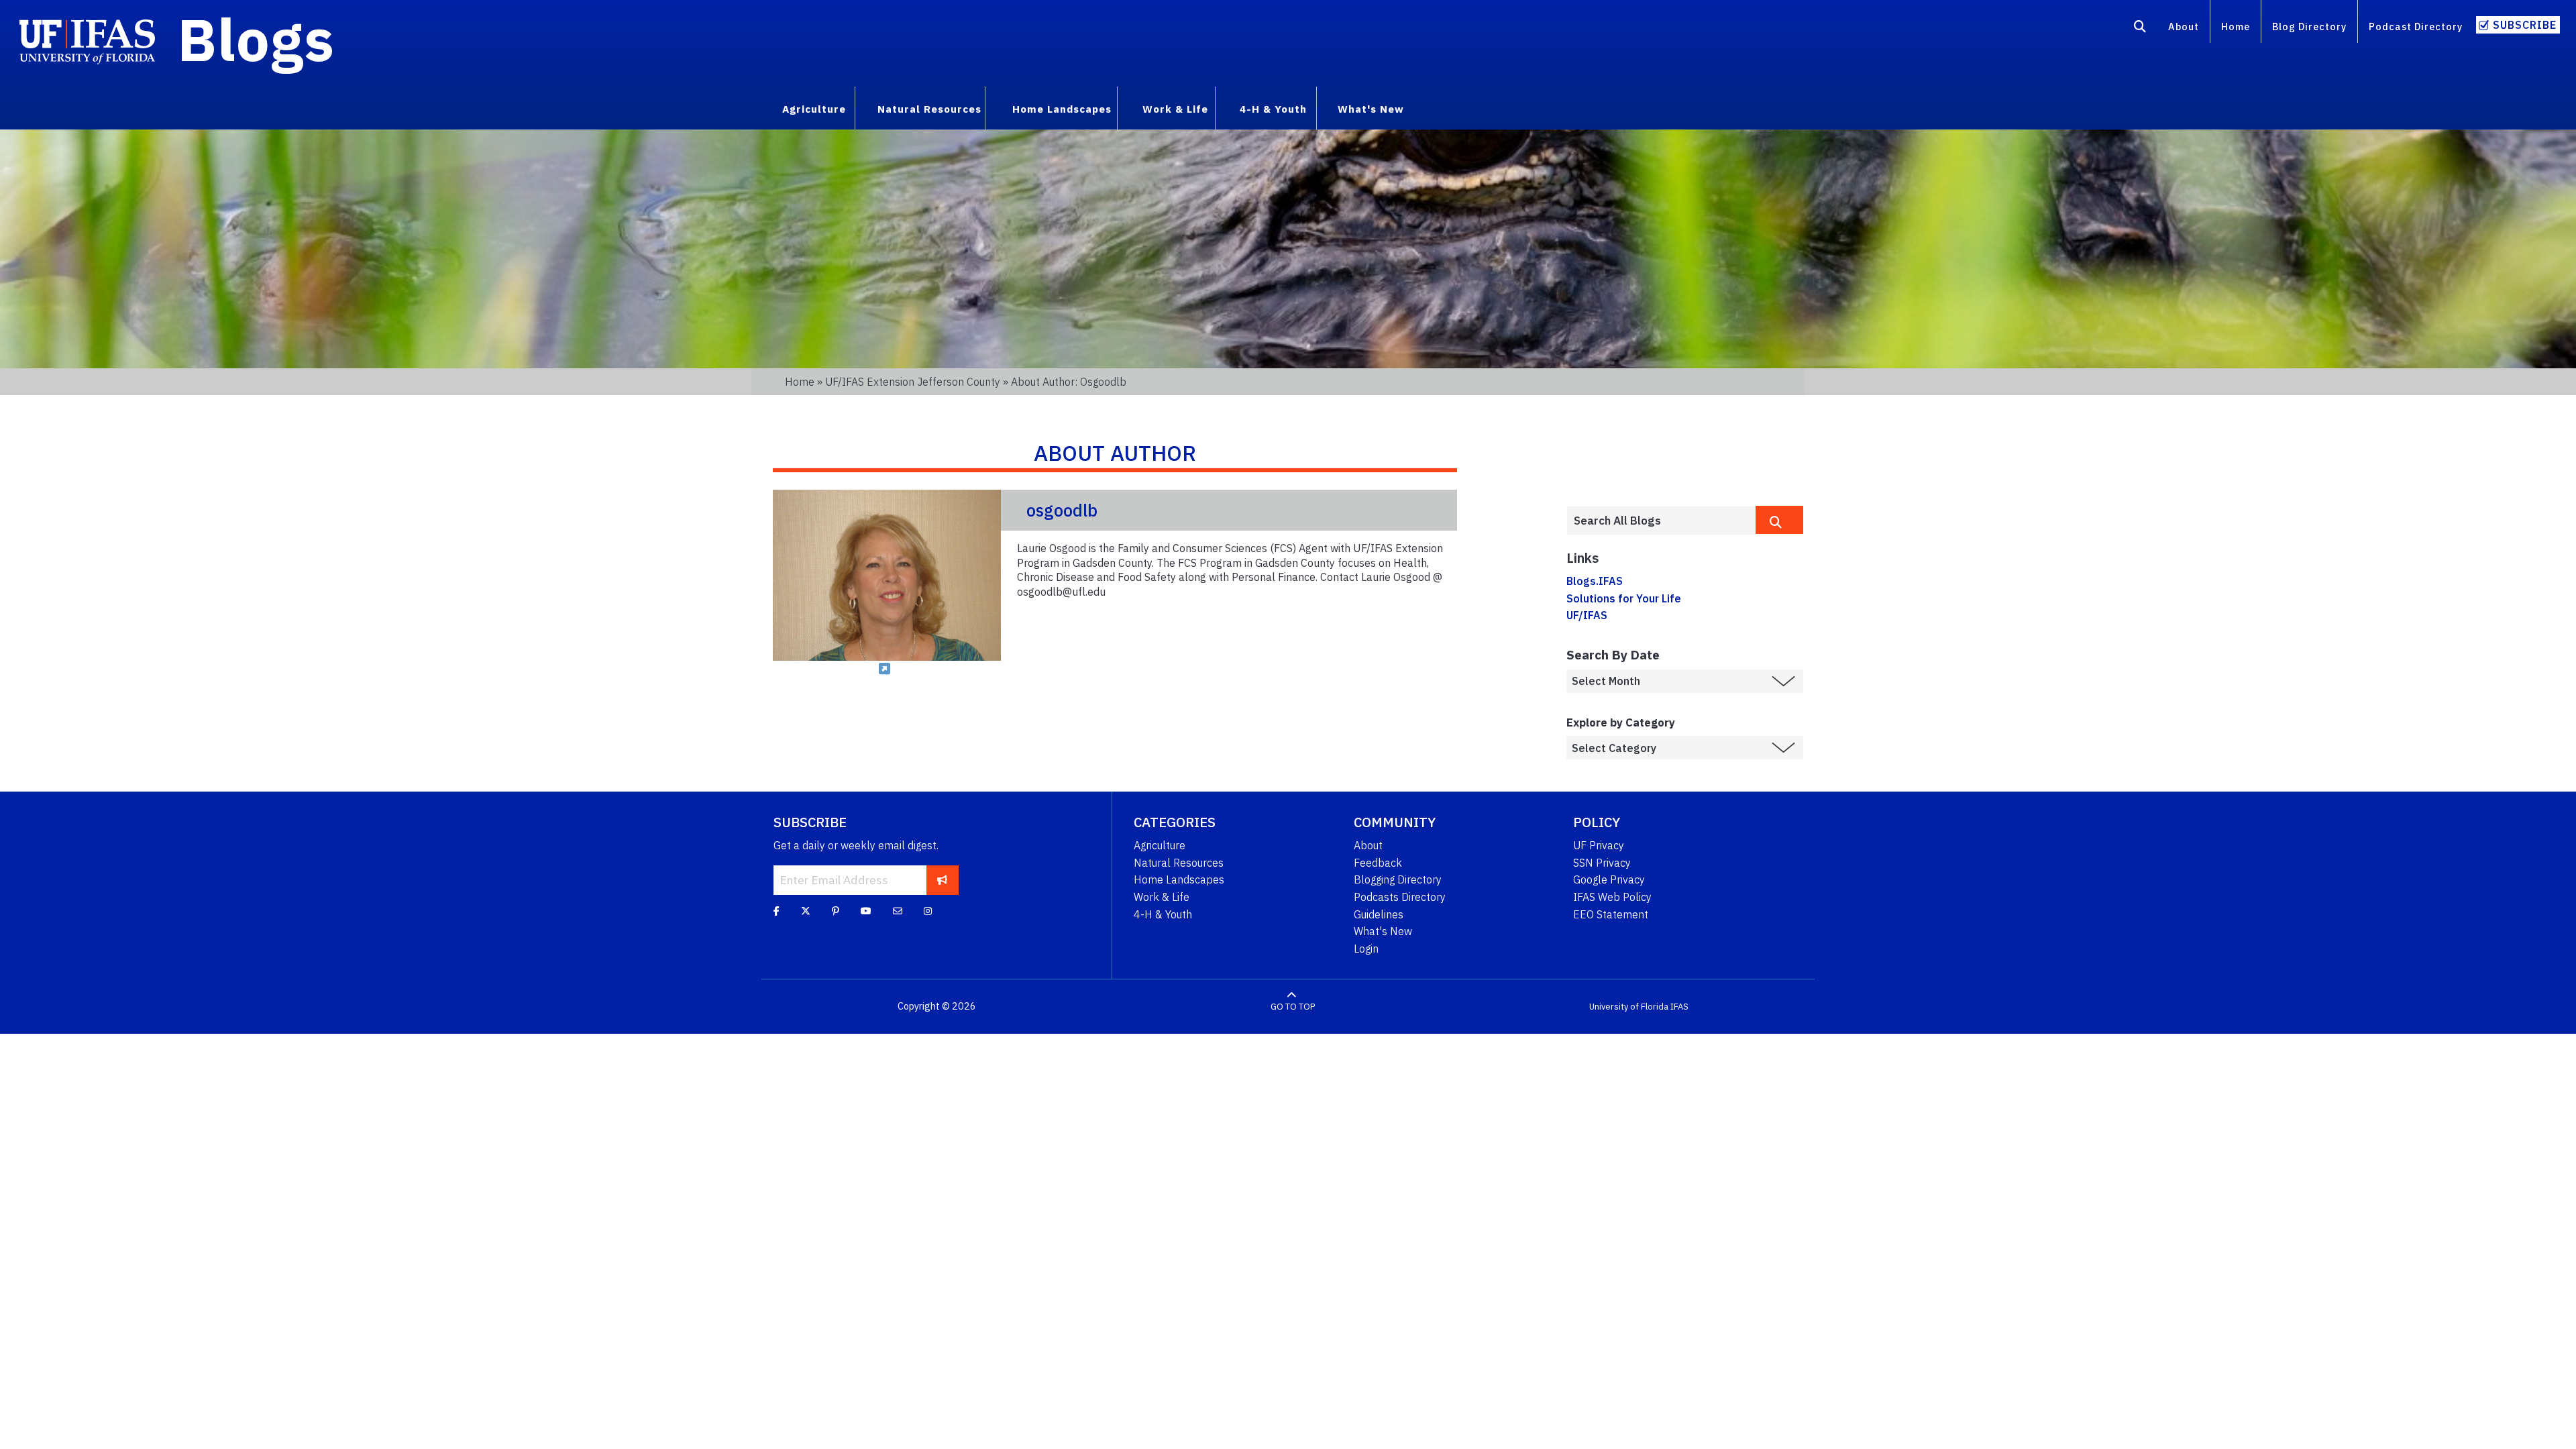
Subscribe (2525, 25)
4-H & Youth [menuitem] (1273, 109)
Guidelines (1379, 914)
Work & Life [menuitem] (1175, 109)
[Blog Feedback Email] (898, 911)
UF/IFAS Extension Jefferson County (913, 382)
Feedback (1378, 863)
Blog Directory (2309, 26)
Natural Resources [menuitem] (929, 109)
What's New (1383, 931)
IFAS (1679, 1007)
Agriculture (1160, 845)
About (2184, 26)
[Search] (2140, 29)
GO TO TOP (1293, 1007)
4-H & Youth (1163, 914)
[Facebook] (776, 911)
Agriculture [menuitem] (814, 109)
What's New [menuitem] (1371, 109)
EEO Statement (1611, 914)
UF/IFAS (1587, 615)
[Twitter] (806, 911)
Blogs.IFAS (1595, 581)
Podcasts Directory (1400, 897)
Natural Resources (1179, 863)
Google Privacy (1609, 879)
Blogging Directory (1398, 879)
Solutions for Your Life (1624, 598)
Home (2236, 26)
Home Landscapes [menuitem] (1062, 109)
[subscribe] (942, 880)
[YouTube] (866, 911)
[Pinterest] (836, 911)
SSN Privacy (1602, 863)
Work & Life (1162, 897)
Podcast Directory (2416, 26)
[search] (1779, 520)
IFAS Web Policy (1612, 897)
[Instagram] (928, 911)
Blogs (256, 39)
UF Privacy (1599, 845)
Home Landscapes (1179, 879)
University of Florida (1629, 1007)
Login (1366, 949)
